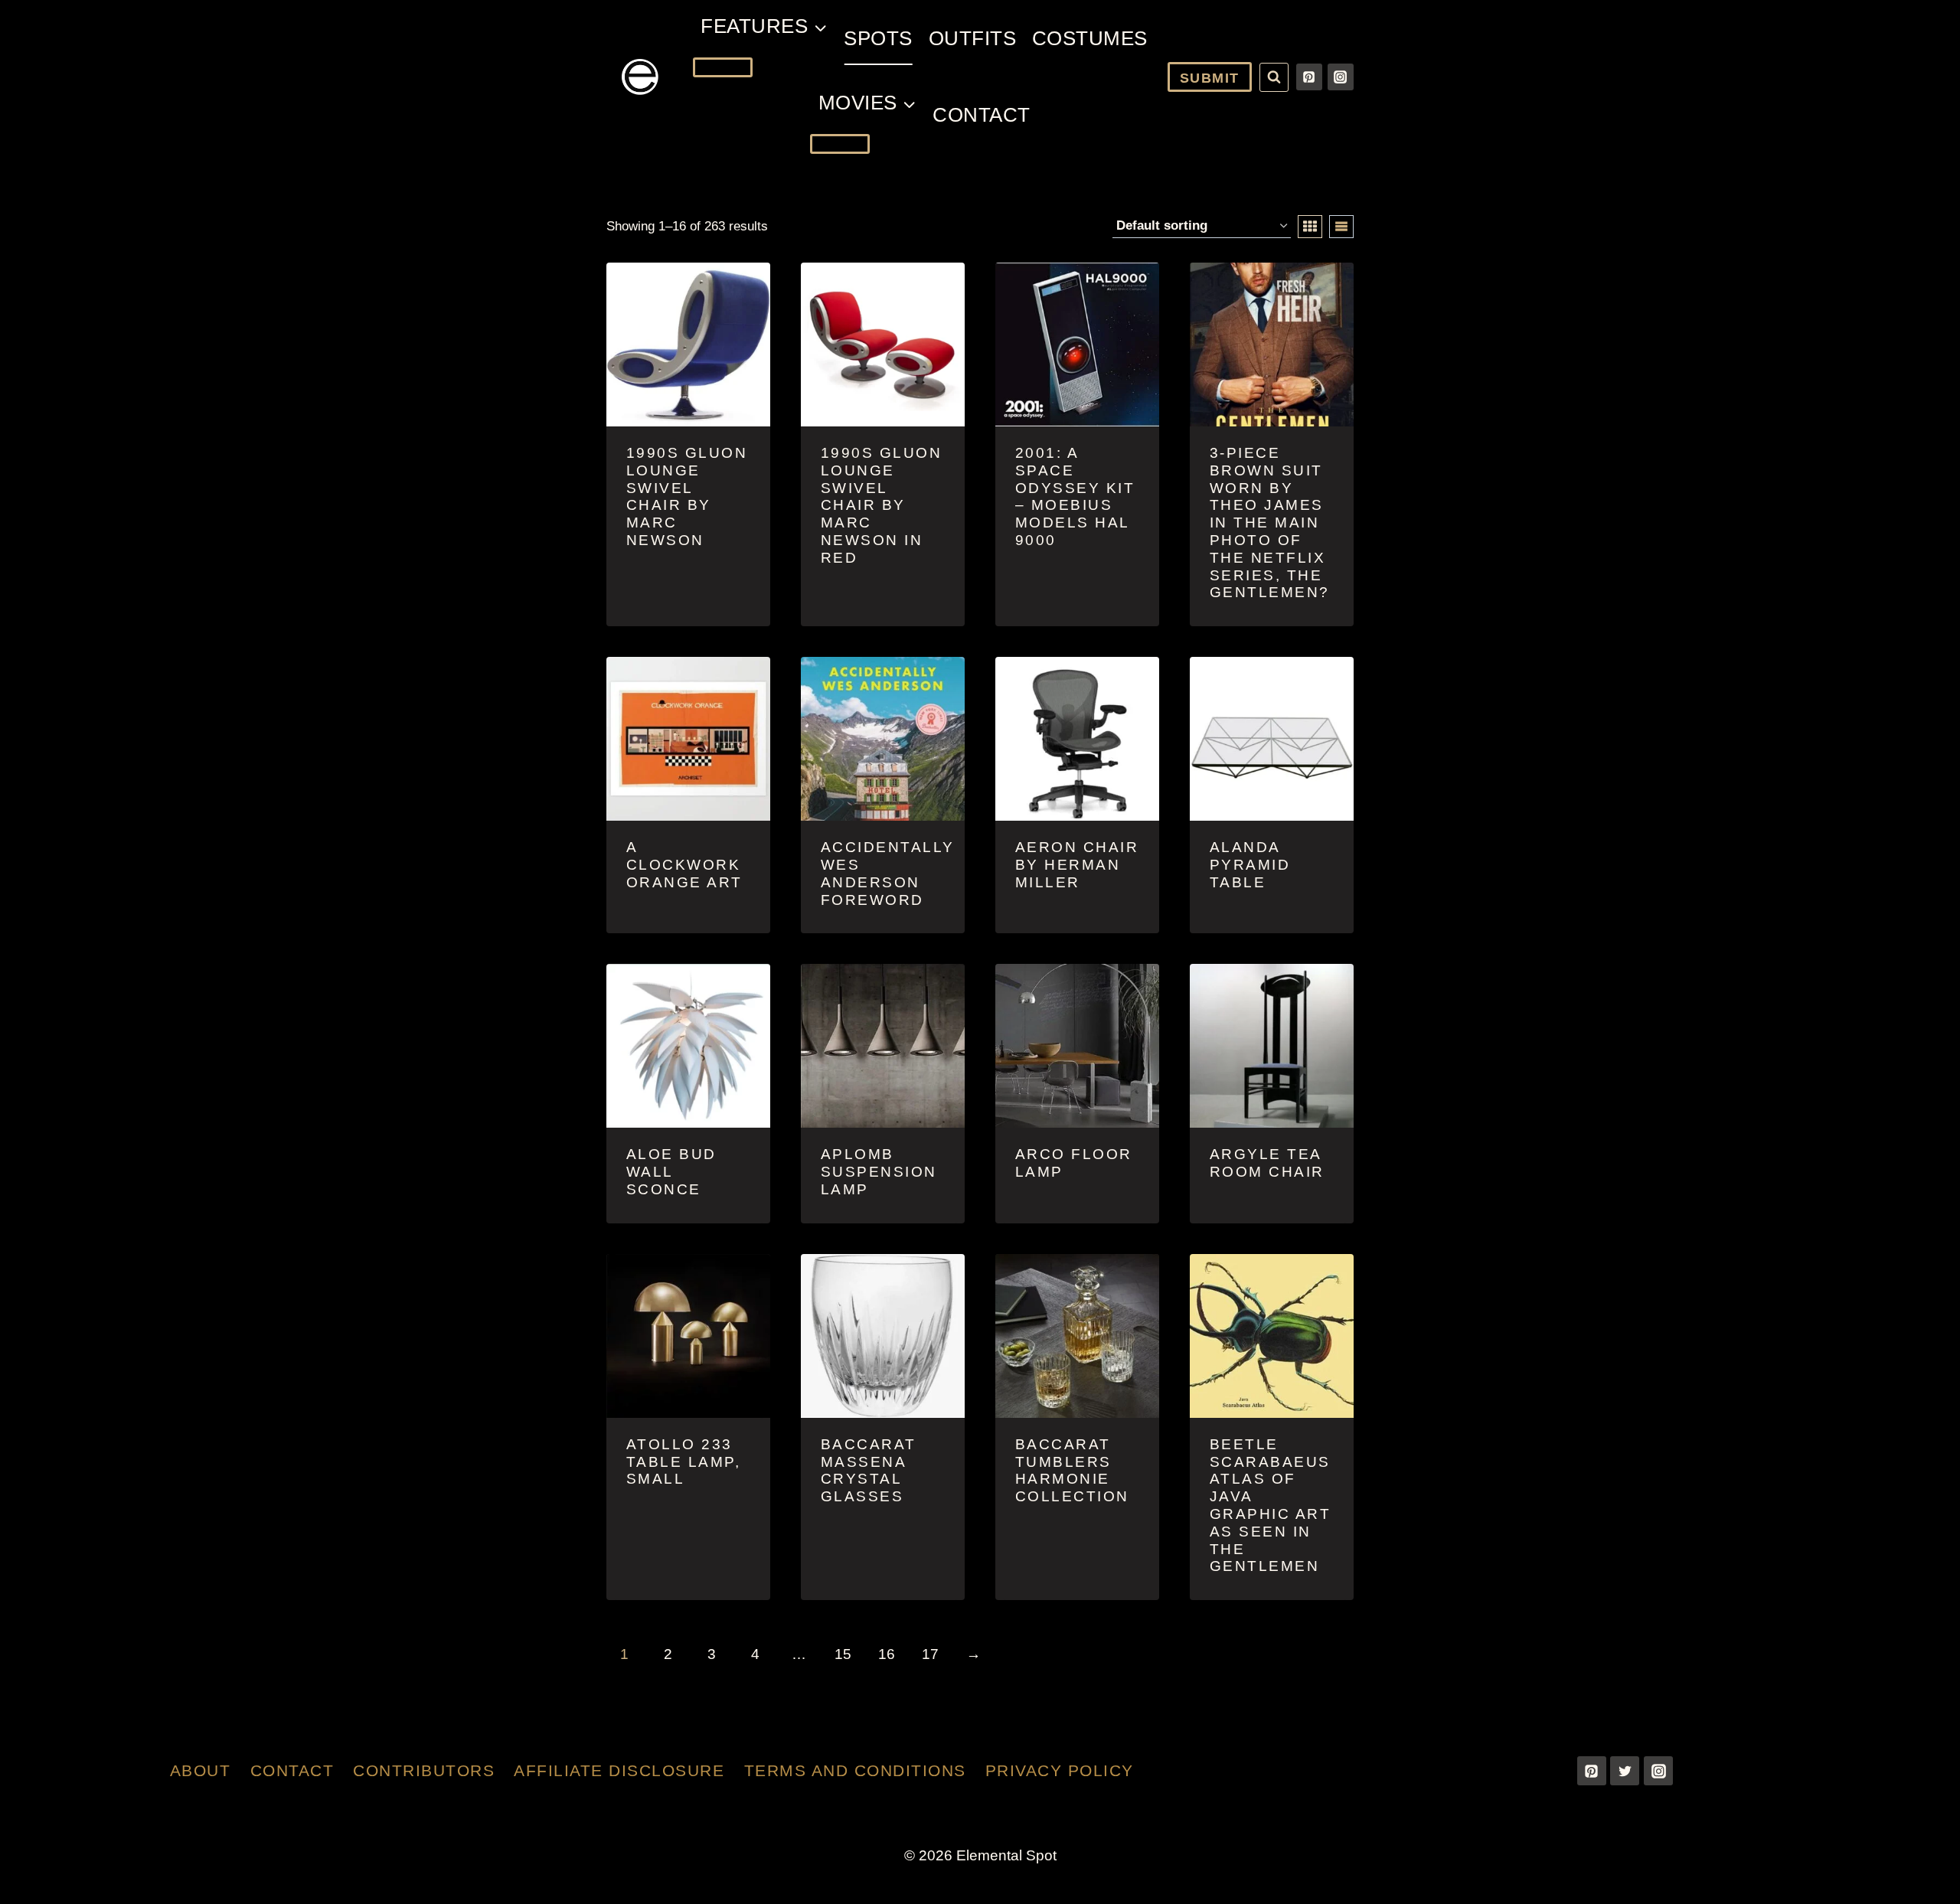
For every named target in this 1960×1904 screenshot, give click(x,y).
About (201, 1770)
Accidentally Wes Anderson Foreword (888, 873)
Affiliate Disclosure (619, 1770)
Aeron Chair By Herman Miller (1077, 865)
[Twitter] (1625, 1771)
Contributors (424, 1770)
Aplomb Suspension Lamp (879, 1172)
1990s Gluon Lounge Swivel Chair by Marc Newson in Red (882, 505)
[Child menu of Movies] (840, 144)
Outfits (973, 38)
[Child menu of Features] (723, 67)
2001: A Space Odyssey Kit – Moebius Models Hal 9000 (1075, 496)
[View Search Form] (1274, 77)
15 (843, 1654)
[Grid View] (1310, 227)
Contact (982, 115)
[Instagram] (1341, 77)
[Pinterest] (1309, 77)
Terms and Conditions (855, 1770)
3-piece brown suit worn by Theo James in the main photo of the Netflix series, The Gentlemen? (1270, 523)
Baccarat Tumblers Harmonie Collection (1072, 1470)
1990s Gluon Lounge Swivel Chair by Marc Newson (687, 496)
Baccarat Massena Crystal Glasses (869, 1470)
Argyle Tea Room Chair (1267, 1163)
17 (930, 1654)
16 (887, 1654)
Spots (878, 38)
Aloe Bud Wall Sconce (671, 1172)
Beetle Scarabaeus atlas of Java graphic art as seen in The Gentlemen (1271, 1506)
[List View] (1341, 227)
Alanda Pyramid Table (1250, 865)
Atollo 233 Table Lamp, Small (684, 1462)
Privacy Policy (1060, 1770)
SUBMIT (1210, 78)
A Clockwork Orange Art (684, 865)
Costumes (1090, 38)
